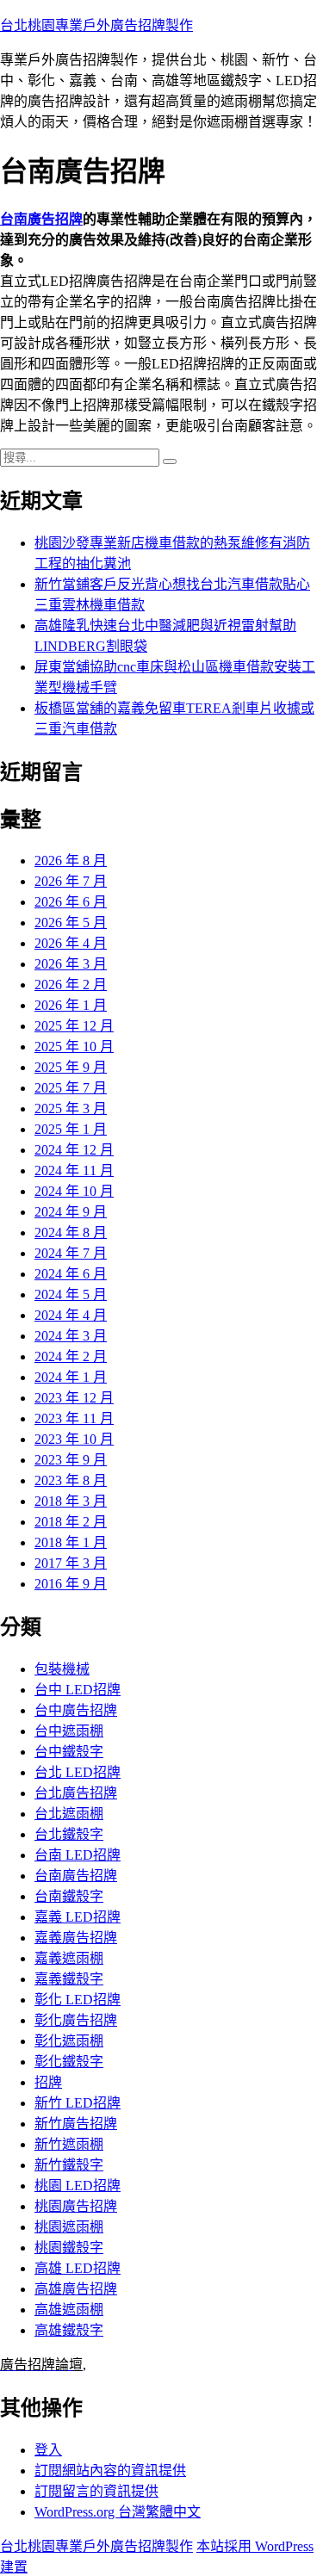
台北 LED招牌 (78, 1772)
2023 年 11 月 (74, 1418)
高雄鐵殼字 (69, 2330)
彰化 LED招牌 (78, 2000)
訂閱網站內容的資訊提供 (110, 2471)
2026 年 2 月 (71, 985)
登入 (48, 2450)
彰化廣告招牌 (76, 2020)
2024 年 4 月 (71, 1315)
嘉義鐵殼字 (69, 1979)
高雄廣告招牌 (76, 2289)
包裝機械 (62, 1669)
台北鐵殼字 (69, 1834)
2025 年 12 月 (74, 1026)
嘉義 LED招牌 (78, 1917)
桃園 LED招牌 (78, 2186)
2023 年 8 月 (71, 1480)
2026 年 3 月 (71, 964)
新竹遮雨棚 (69, 2144)
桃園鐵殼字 (69, 2248)
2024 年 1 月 (71, 1377)
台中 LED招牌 (78, 1690)
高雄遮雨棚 (69, 2310)
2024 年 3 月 (71, 1336)
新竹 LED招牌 (78, 2103)
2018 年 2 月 (71, 1522)
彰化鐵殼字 (69, 2062)
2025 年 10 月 (74, 1046)
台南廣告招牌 (41, 219)
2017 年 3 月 (71, 1563)
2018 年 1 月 (71, 1542)
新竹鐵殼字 (69, 2165)
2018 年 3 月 (71, 1501)
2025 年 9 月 (71, 1067)
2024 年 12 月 (74, 1150)
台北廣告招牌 (76, 1793)
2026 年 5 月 (71, 923)
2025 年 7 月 (71, 1088)
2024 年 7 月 (71, 1253)
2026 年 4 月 (71, 943)
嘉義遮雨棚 (69, 1958)
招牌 (48, 2082)
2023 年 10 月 (74, 1439)
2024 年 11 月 (74, 1170)
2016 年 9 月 (71, 1584)
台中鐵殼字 (69, 1752)
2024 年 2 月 (71, 1356)
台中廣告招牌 (76, 1710)
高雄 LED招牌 (78, 2268)
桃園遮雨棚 (69, 2227)
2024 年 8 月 (71, 1232)
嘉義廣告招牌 (76, 1938)
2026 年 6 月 (71, 902)
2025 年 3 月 (71, 1108)
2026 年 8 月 (71, 861)
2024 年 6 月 (71, 1274)
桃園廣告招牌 (76, 2206)
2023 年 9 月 (71, 1460)
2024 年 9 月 (71, 1212)
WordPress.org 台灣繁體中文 (118, 2512)
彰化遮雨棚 (69, 2041)
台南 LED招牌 (78, 1855)
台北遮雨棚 (69, 1814)
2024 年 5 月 (71, 1294)
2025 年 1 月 (71, 1129)
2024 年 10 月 (74, 1191)
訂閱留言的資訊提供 (96, 2491)
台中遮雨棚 (69, 1731)
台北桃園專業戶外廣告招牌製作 (96, 25)
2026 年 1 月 (71, 1005)
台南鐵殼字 (69, 1896)
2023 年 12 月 (74, 1398)
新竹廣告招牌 (76, 2124)
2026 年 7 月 (71, 881)
